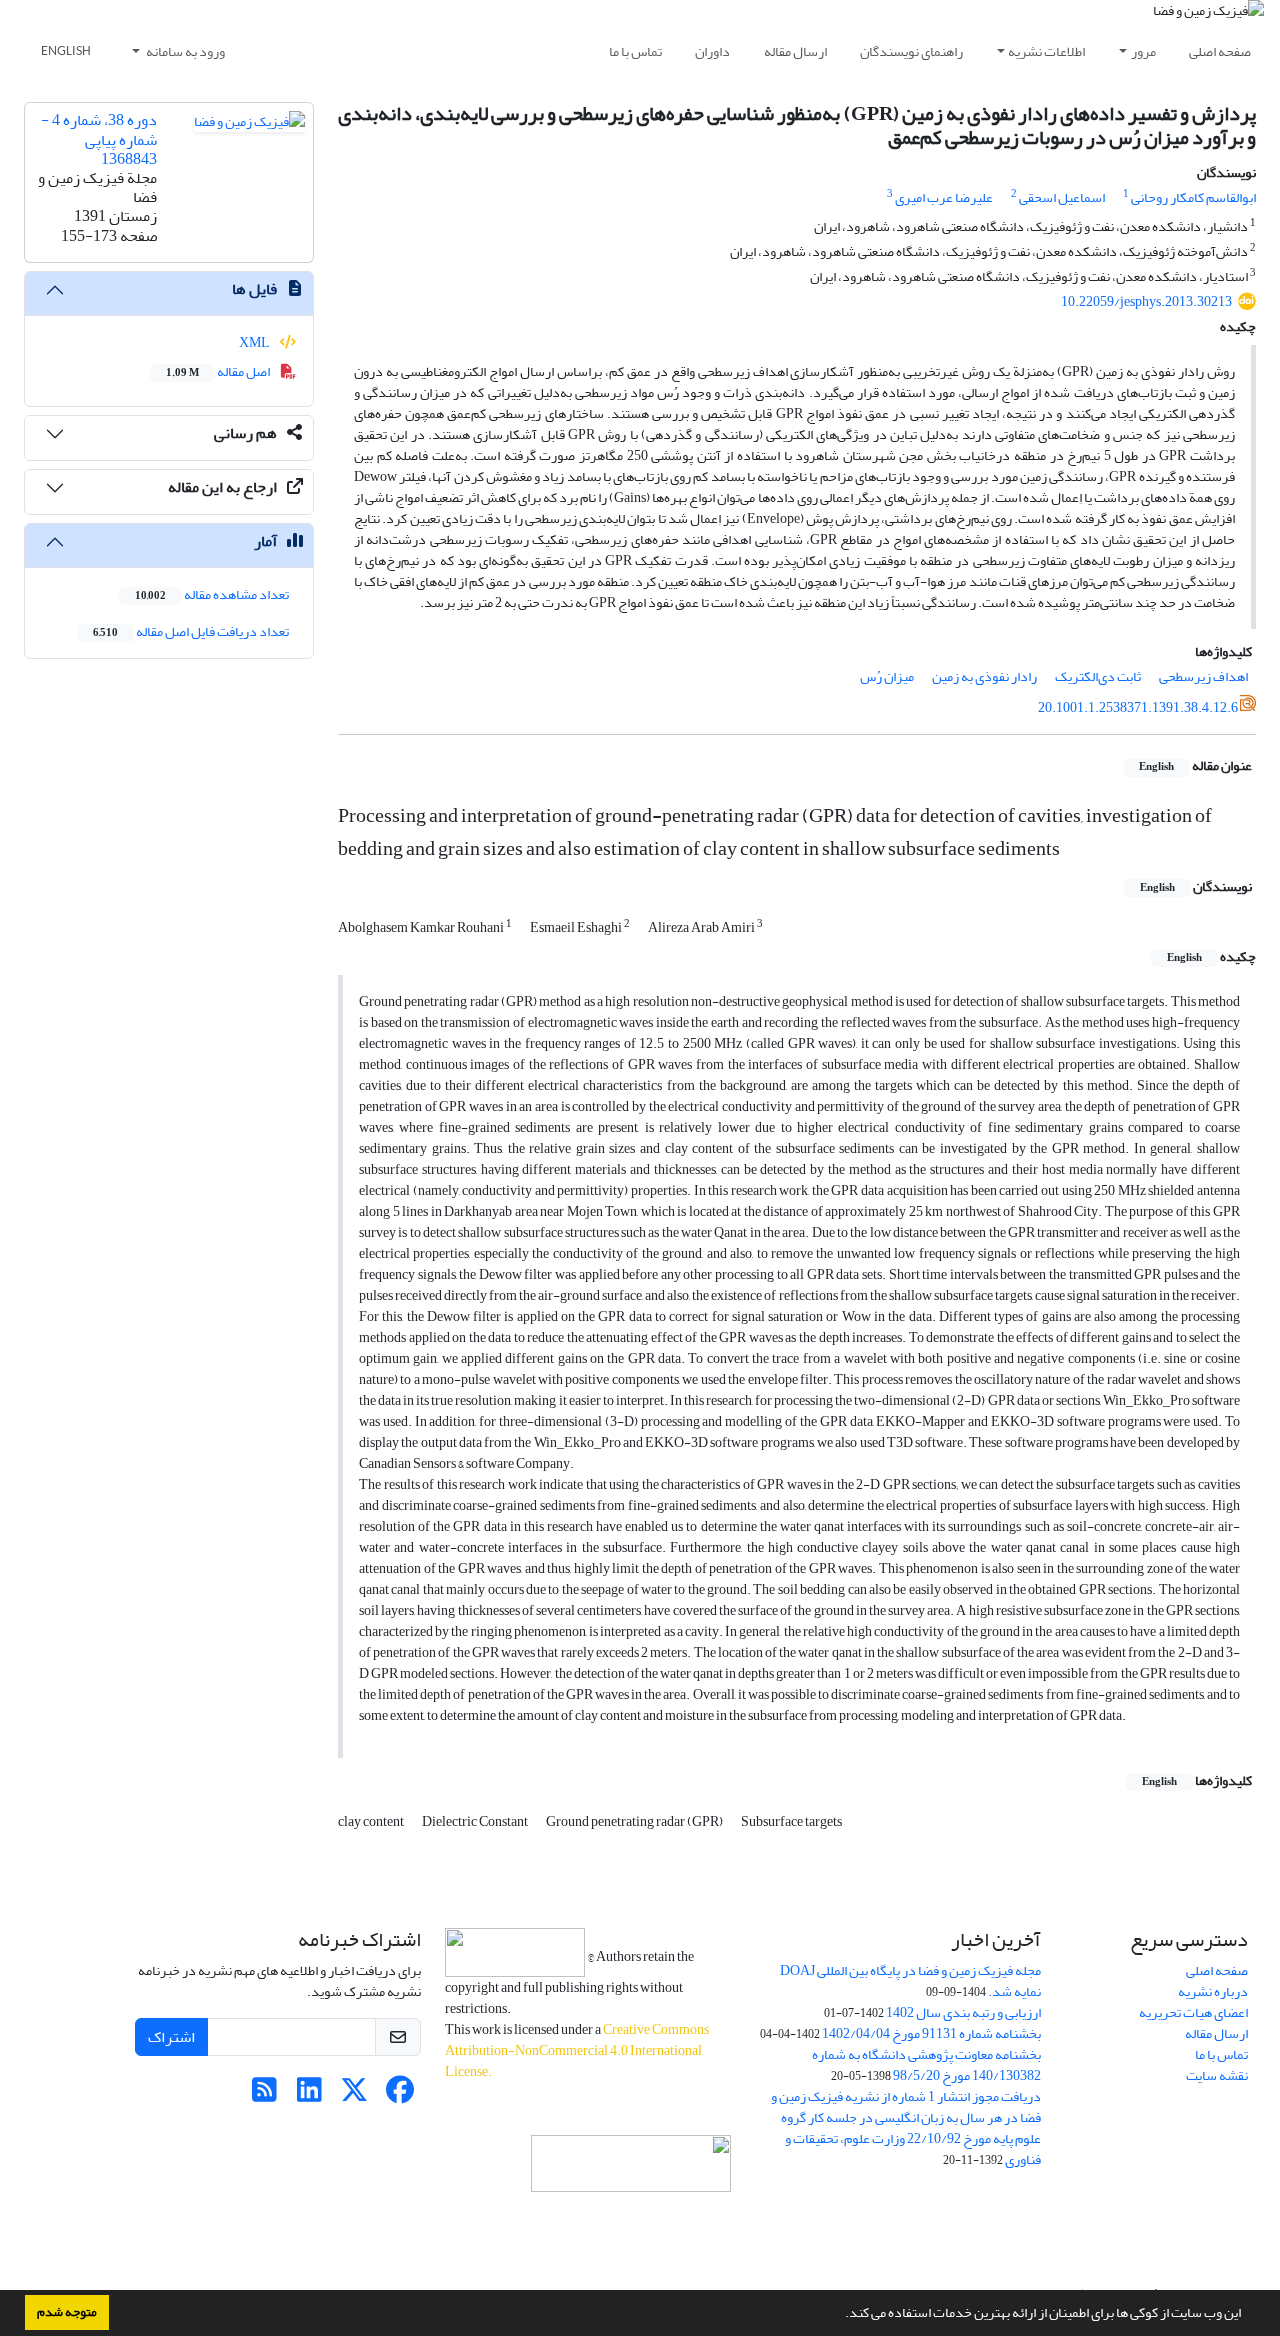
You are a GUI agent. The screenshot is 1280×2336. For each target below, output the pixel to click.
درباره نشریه (1213, 1991)
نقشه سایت (1217, 2075)
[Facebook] (399, 2095)
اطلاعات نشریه (1046, 51)
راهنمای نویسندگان (911, 51)
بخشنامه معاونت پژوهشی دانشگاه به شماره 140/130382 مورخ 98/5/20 (926, 2065)
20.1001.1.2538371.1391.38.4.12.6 (1138, 707)
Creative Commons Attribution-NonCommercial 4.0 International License (577, 2050)
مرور (1143, 51)
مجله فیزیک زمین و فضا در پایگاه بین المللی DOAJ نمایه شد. (910, 1981)
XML (255, 342)
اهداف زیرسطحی (1203, 676)
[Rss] (264, 2095)
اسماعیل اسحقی (1062, 197)
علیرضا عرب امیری (944, 197)
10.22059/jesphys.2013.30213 (1146, 301)
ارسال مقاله (795, 51)
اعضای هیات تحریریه (1193, 2012)
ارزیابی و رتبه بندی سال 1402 (963, 2012)
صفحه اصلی (1220, 51)
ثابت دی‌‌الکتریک (1098, 676)
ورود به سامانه (184, 51)
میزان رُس (887, 676)
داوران (712, 51)
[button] (840, 2315)
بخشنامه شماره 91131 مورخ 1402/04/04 (931, 2033)
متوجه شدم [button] (67, 2312)
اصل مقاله (219, 371)
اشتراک (171, 2037)
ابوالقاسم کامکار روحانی (1193, 197)
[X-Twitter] (354, 2095)
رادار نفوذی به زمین (984, 676)
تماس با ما (635, 51)
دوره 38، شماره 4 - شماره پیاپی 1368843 (99, 139)
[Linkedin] (309, 2095)
